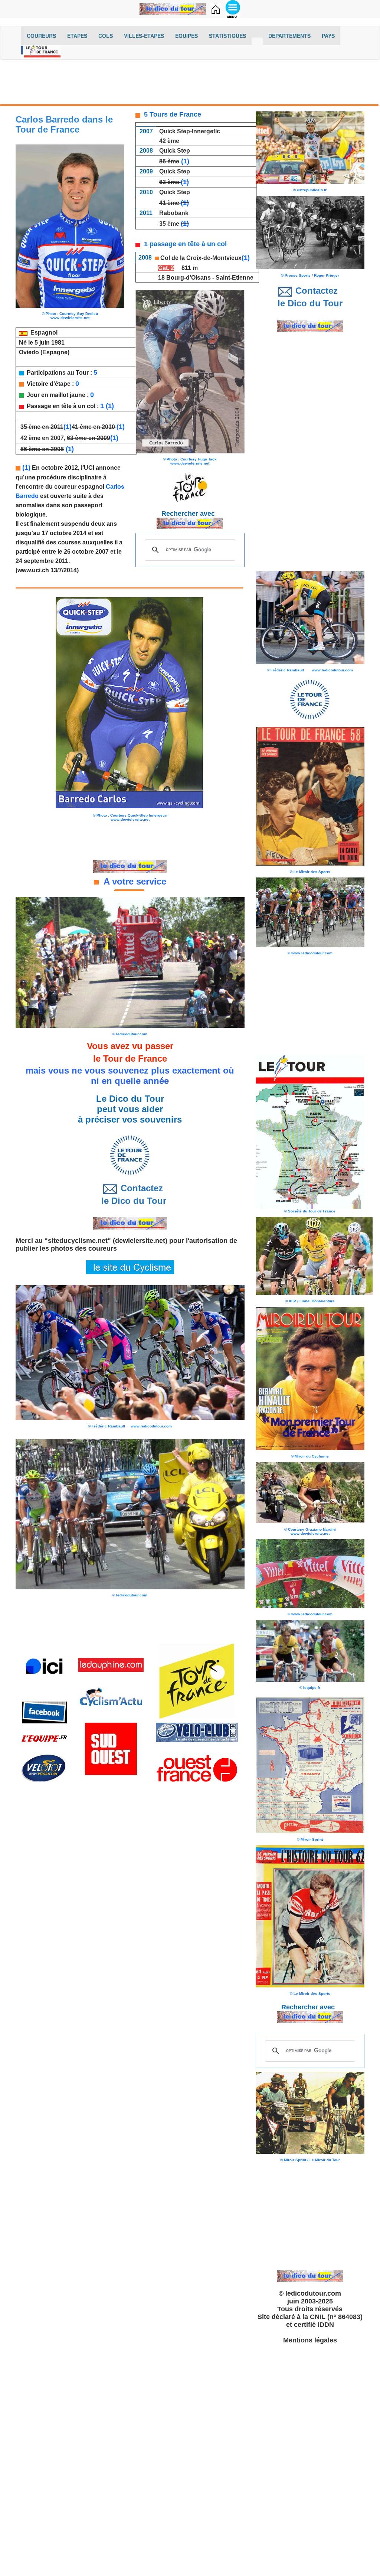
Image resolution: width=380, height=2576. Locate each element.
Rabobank (174, 213)
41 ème (169, 203)
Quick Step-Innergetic (190, 131)
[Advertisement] (190, 84)
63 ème (169, 182)
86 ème (169, 161)
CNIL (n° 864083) (336, 2317)
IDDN (326, 2325)
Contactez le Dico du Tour (130, 1194)
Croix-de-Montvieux (214, 258)
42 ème (169, 141)
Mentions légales (310, 2340)
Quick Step (175, 151)
